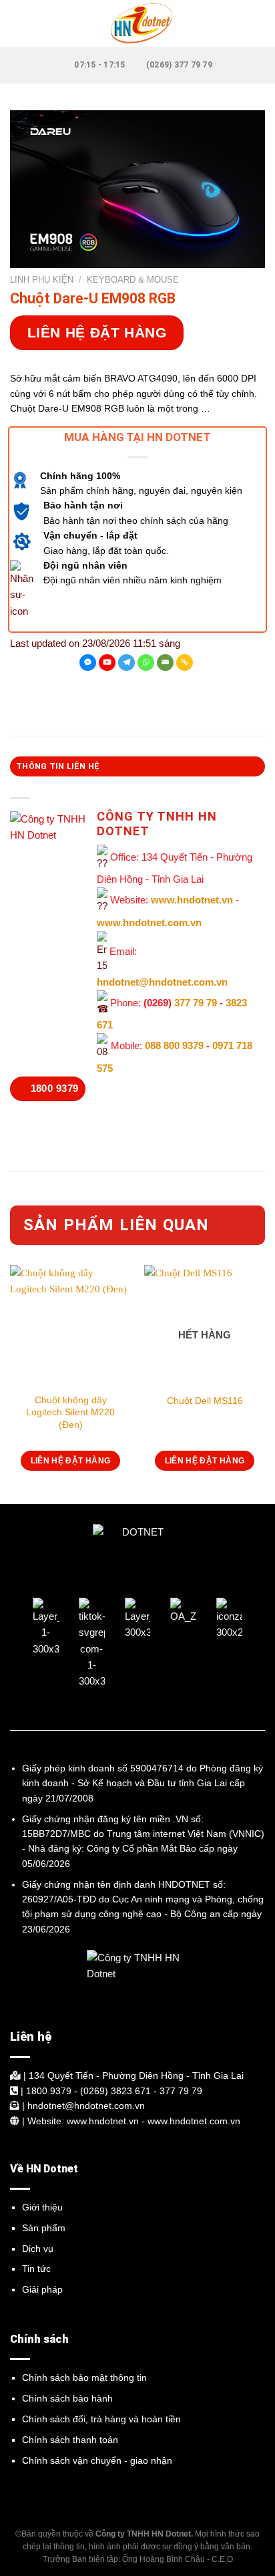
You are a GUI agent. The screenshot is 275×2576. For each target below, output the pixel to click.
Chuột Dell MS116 (205, 1401)
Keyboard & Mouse (133, 280)
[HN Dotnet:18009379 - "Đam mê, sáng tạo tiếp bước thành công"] (137, 23)
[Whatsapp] (146, 663)
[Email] (165, 663)
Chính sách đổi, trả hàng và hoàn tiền (101, 2419)
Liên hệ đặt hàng (97, 332)
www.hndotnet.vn (192, 900)
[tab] (137, 766)
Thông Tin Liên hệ (58, 766)
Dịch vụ (38, 2249)
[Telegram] (126, 663)
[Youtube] (107, 663)
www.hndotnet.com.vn (149, 922)
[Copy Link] (185, 663)
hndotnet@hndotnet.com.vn (162, 982)
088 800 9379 (174, 1046)
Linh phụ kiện (42, 280)
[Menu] (18, 23)
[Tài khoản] (258, 23)
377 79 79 (196, 1003)
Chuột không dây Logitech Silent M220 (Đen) (70, 1412)
